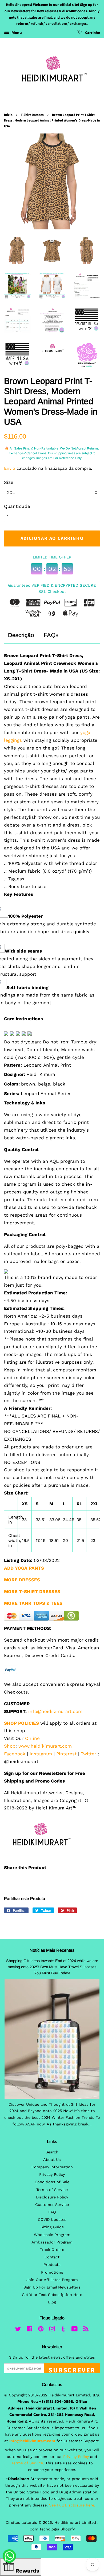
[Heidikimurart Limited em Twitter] (18, 2330)
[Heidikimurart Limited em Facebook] (29, 2330)
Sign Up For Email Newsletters (52, 2287)
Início (8, 115)
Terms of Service (52, 2190)
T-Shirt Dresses (32, 115)
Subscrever (72, 2369)
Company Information (52, 2167)
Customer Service (52, 2205)
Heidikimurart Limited (76, 2523)
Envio (10, 468)
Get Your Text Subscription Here (52, 2295)
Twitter (89, 1754)
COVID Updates (52, 2220)
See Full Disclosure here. (72, 2505)
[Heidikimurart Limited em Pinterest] (41, 2330)
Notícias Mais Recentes (52, 1950)
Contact (52, 2257)
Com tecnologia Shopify (52, 2529)
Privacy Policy (52, 2175)
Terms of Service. (28, 2463)
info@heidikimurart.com (55, 1711)
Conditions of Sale (52, 2182)
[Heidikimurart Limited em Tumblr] (63, 2330)
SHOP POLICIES (21, 1723)
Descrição (21, 635)
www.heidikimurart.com (45, 1746)
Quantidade (17, 506)
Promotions (52, 2272)
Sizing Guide (52, 2227)
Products (52, 2265)
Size (9, 482)
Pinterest (66, 1754)
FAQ (52, 2212)
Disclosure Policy (52, 2197)
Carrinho (92, 33)
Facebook (15, 1754)
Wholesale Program (52, 2235)
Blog (52, 2302)
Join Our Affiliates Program (52, 2280)
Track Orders (52, 2250)
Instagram (41, 1754)
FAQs (51, 635)
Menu (16, 33)
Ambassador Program (52, 2242)
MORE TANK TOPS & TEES (33, 1603)
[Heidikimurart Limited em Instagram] (52, 2330)
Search (52, 2152)
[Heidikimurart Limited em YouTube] (75, 2330)
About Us (52, 2160)
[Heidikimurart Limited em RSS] (86, 2330)
